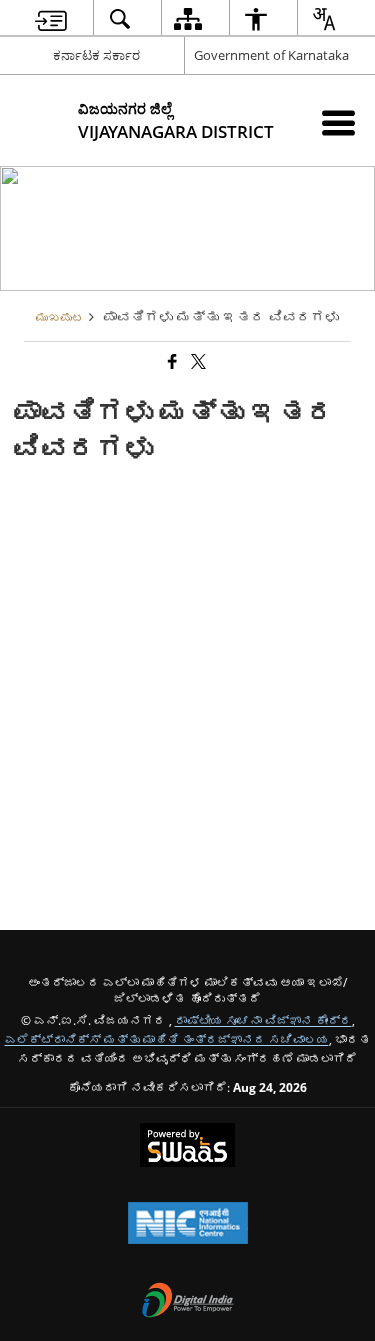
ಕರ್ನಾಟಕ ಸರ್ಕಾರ (96, 55)
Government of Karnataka (271, 55)
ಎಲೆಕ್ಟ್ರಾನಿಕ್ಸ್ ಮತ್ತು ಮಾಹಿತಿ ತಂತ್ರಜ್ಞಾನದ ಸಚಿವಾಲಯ (167, 1039)
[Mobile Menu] (338, 122)
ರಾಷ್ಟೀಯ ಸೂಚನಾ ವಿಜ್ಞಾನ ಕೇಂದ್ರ (263, 1020)
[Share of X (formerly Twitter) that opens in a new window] (197, 361)
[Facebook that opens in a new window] (171, 361)
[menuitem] (50, 18)
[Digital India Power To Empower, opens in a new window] (188, 1302)
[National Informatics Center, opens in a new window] (188, 1225)
